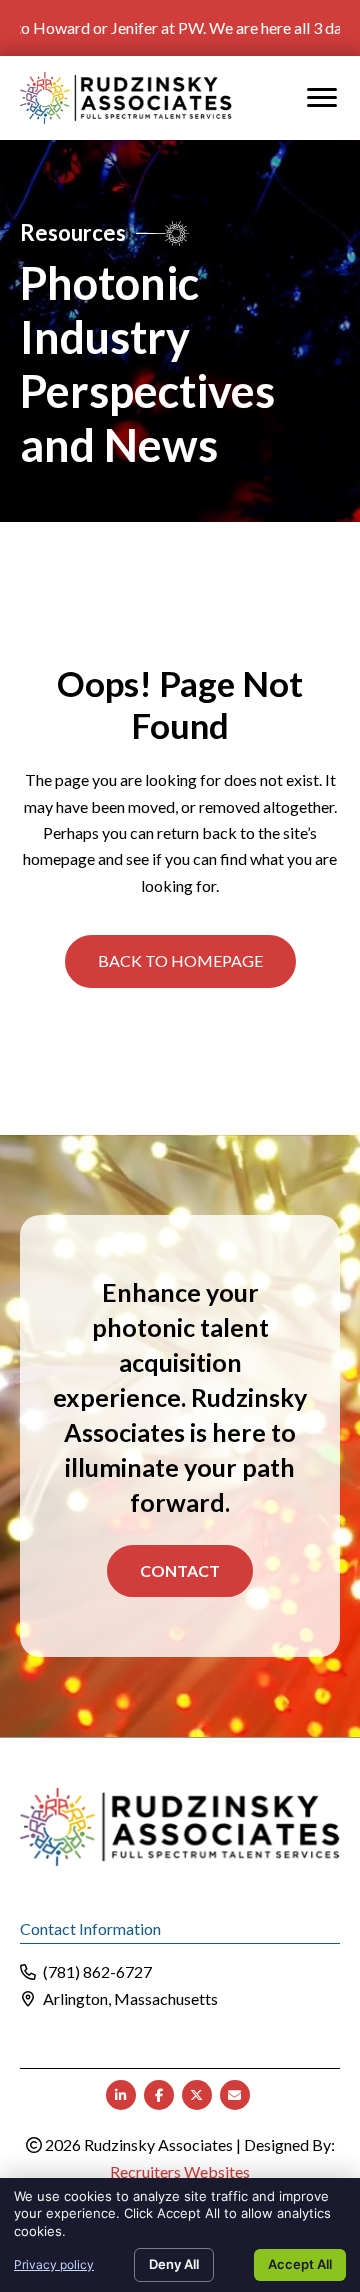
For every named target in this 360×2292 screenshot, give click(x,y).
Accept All (300, 2264)
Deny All (174, 2264)
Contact (180, 1570)
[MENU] (322, 98)
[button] (180, 961)
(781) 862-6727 (97, 1971)
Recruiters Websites (180, 2171)
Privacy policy (54, 2264)
